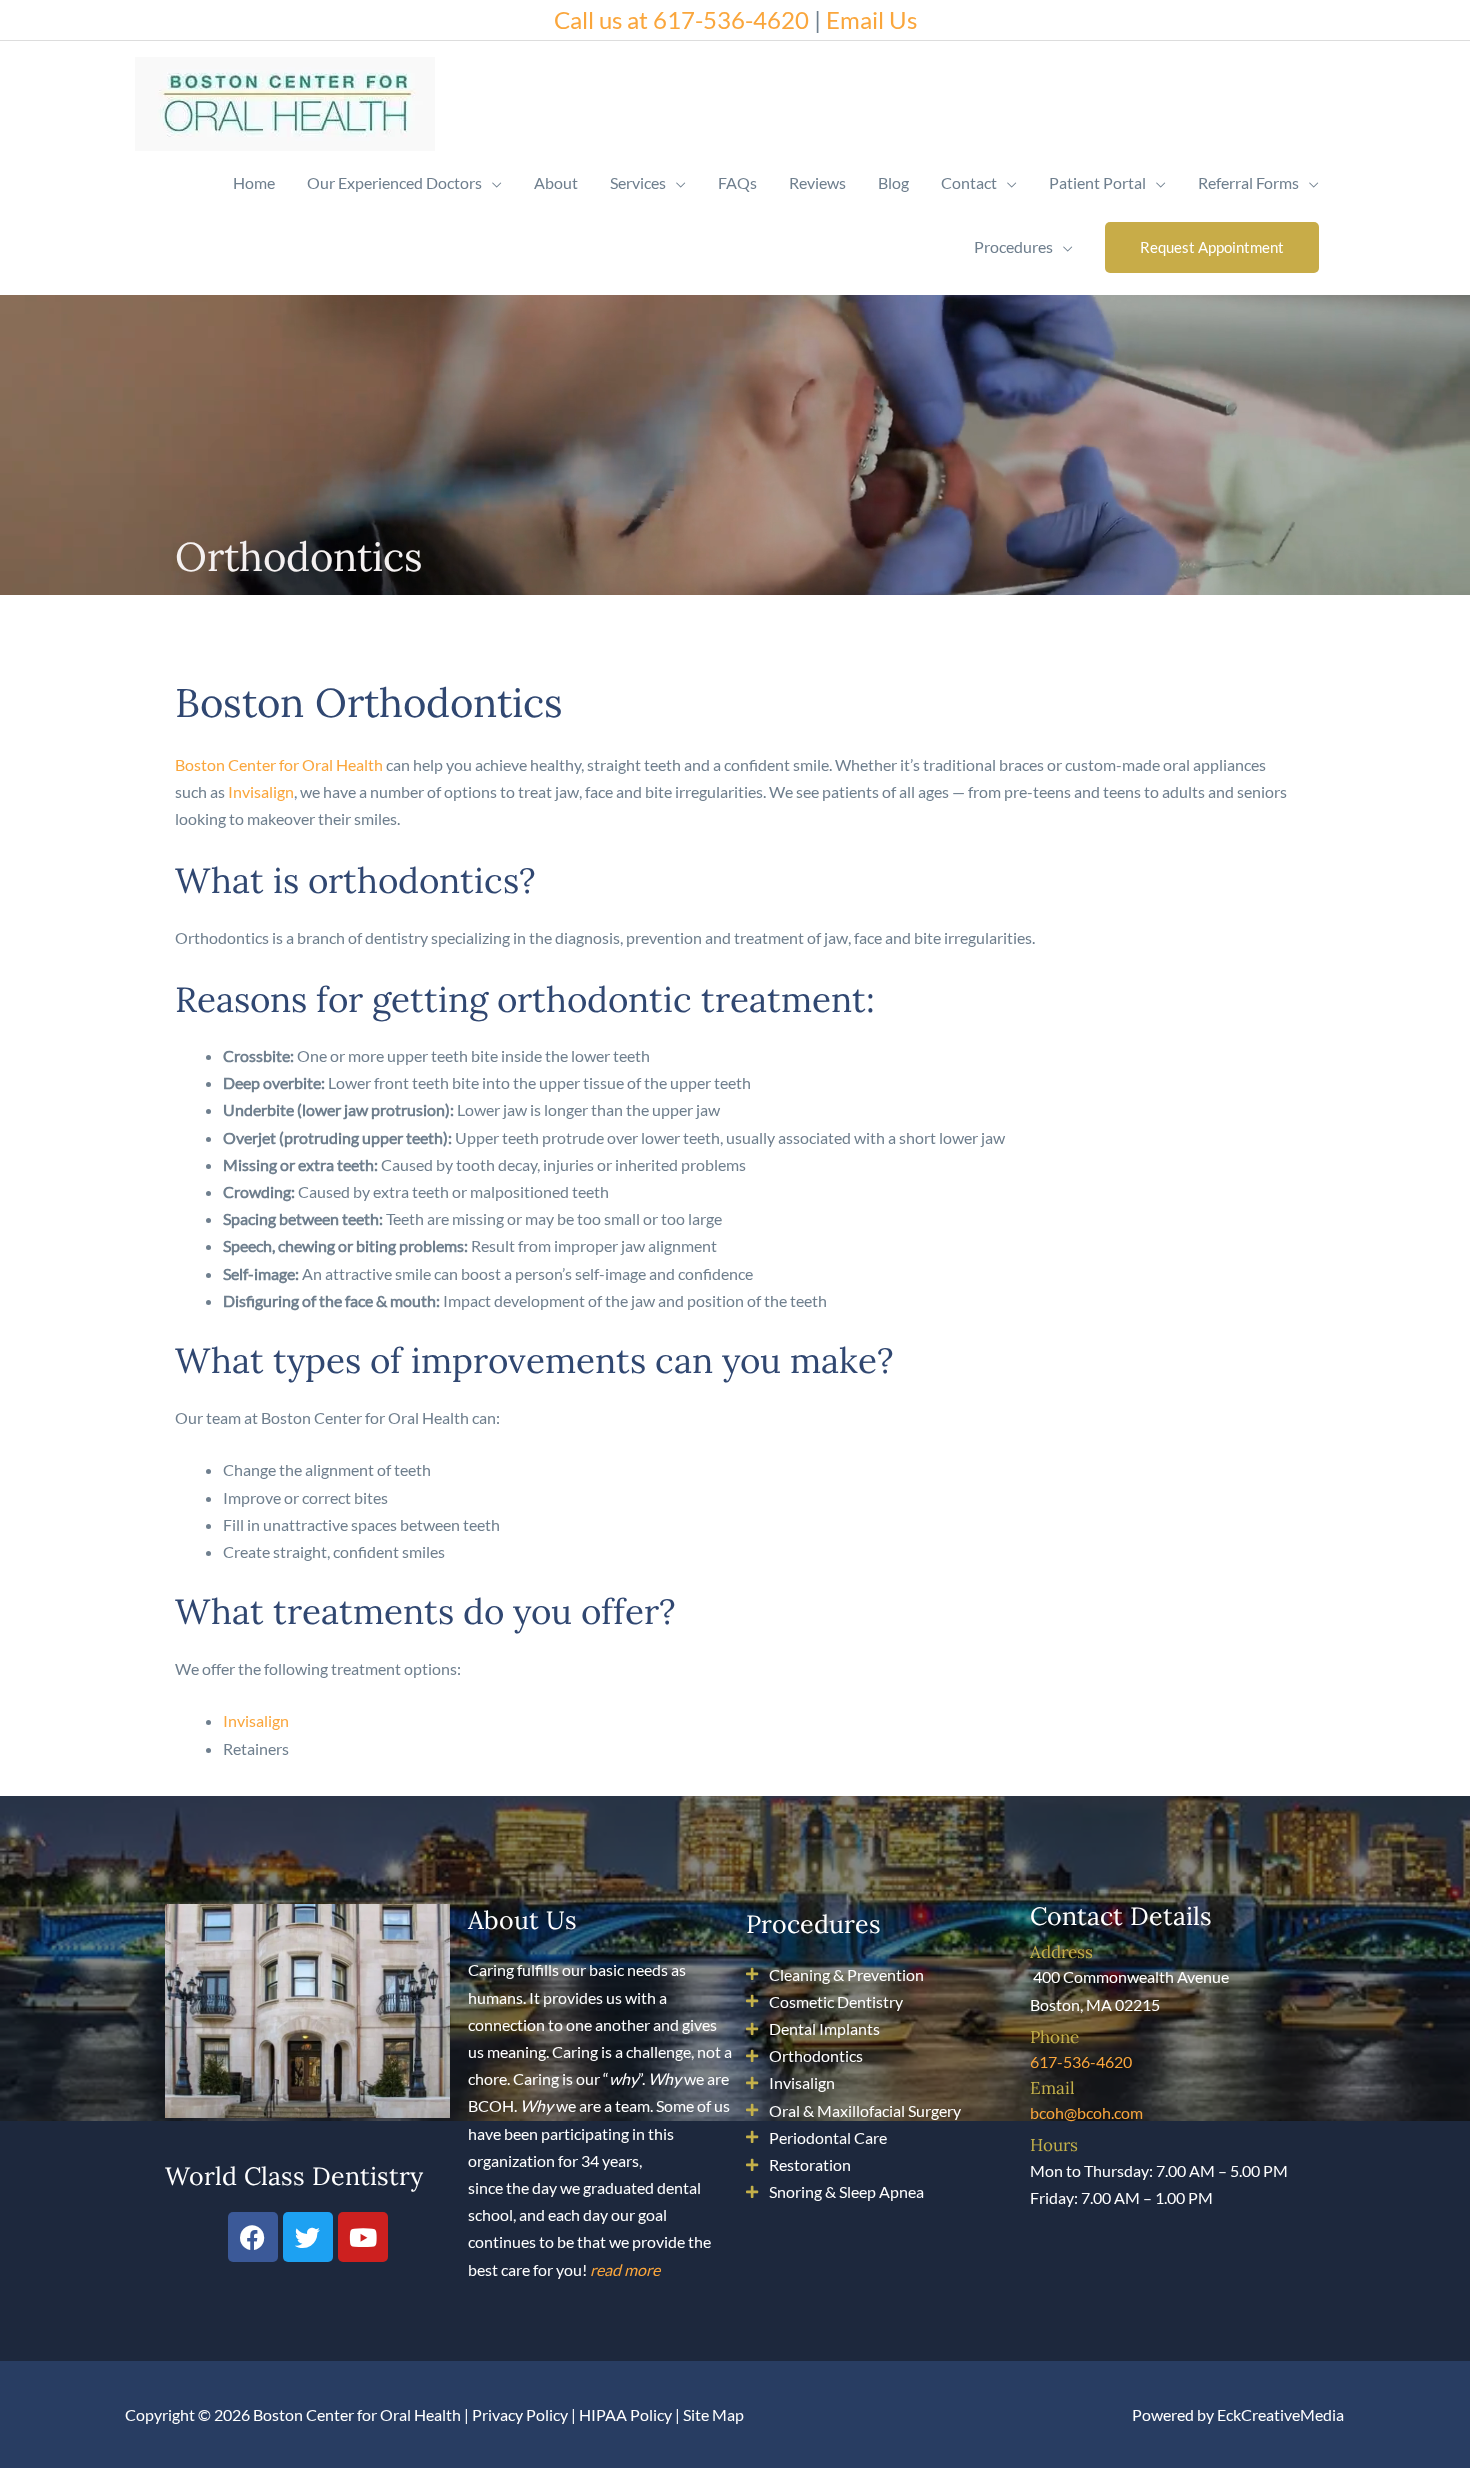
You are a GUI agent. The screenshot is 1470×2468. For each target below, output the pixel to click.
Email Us (871, 19)
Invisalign (261, 791)
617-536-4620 (1081, 2061)
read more (625, 2269)
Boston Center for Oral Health (279, 764)
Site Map (713, 2414)
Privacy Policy (520, 2414)
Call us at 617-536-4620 (681, 19)
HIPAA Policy (625, 2414)
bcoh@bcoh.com (1086, 2112)
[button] (1212, 247)
